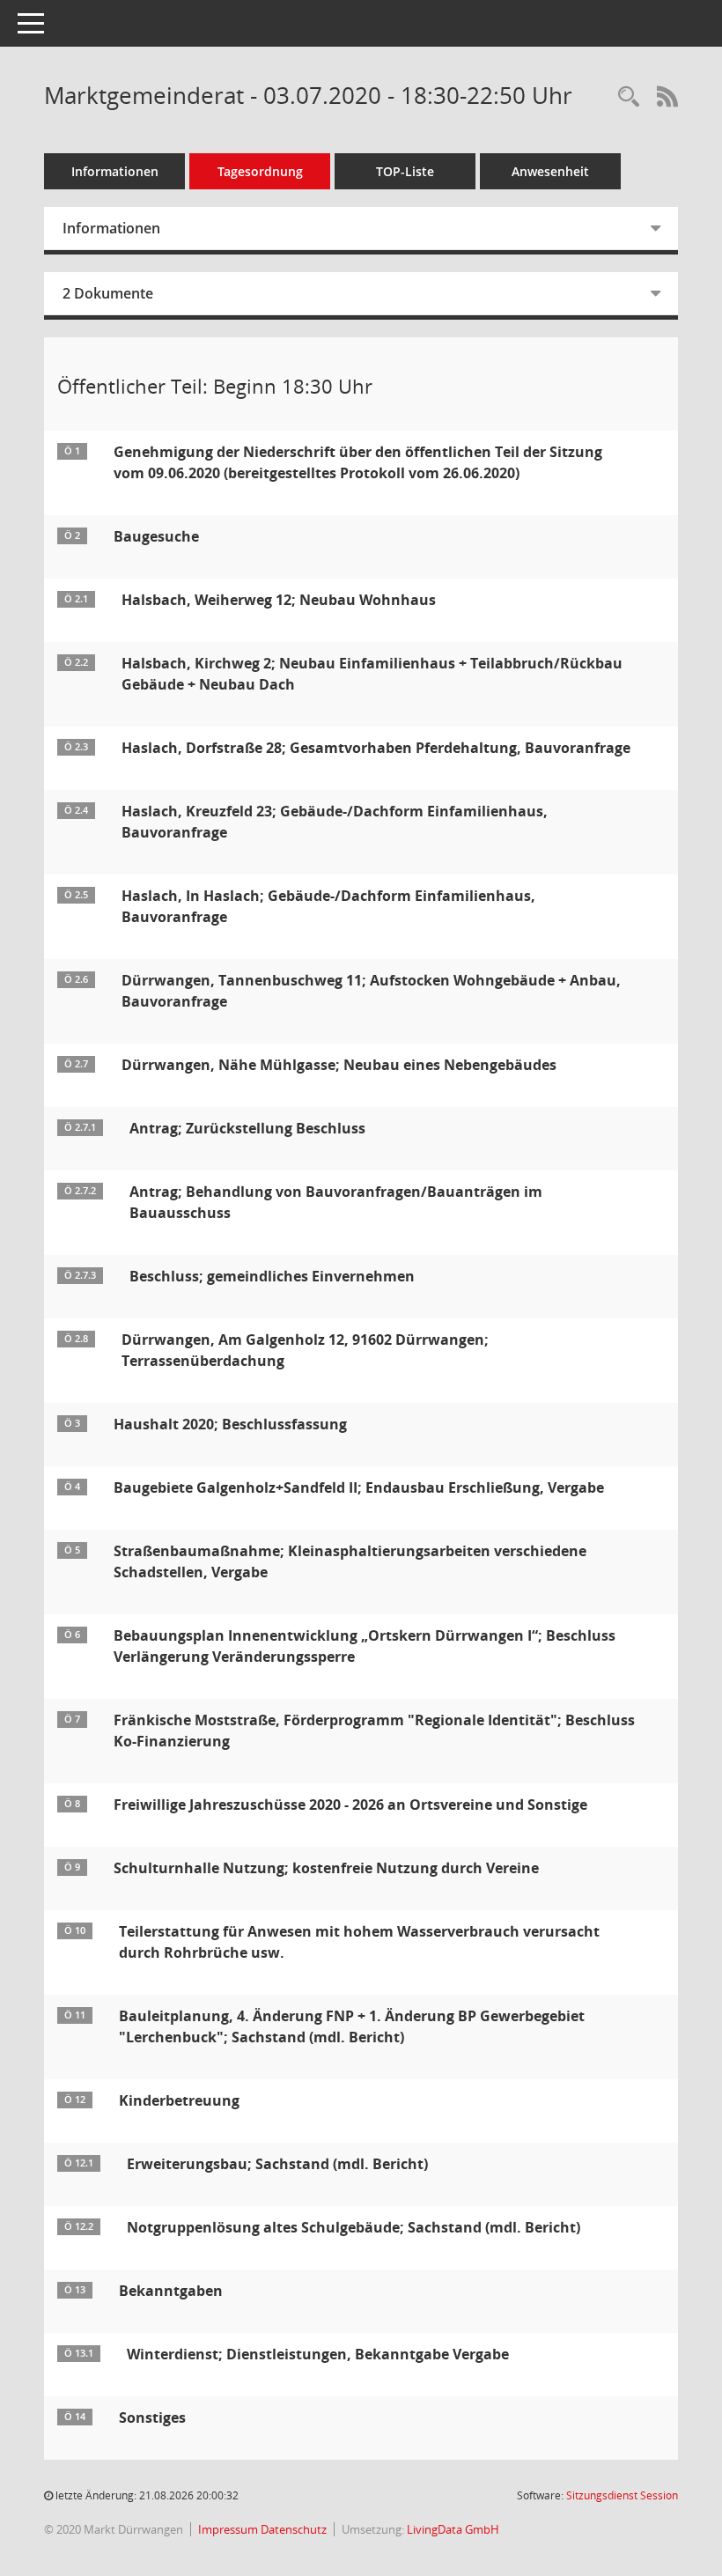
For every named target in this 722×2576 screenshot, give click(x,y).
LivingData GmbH (453, 2529)
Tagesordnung (260, 171)
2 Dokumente (108, 293)
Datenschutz (294, 2529)
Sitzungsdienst (622, 2495)
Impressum (229, 2529)
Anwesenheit (550, 171)
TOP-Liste (405, 171)
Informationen (115, 171)
